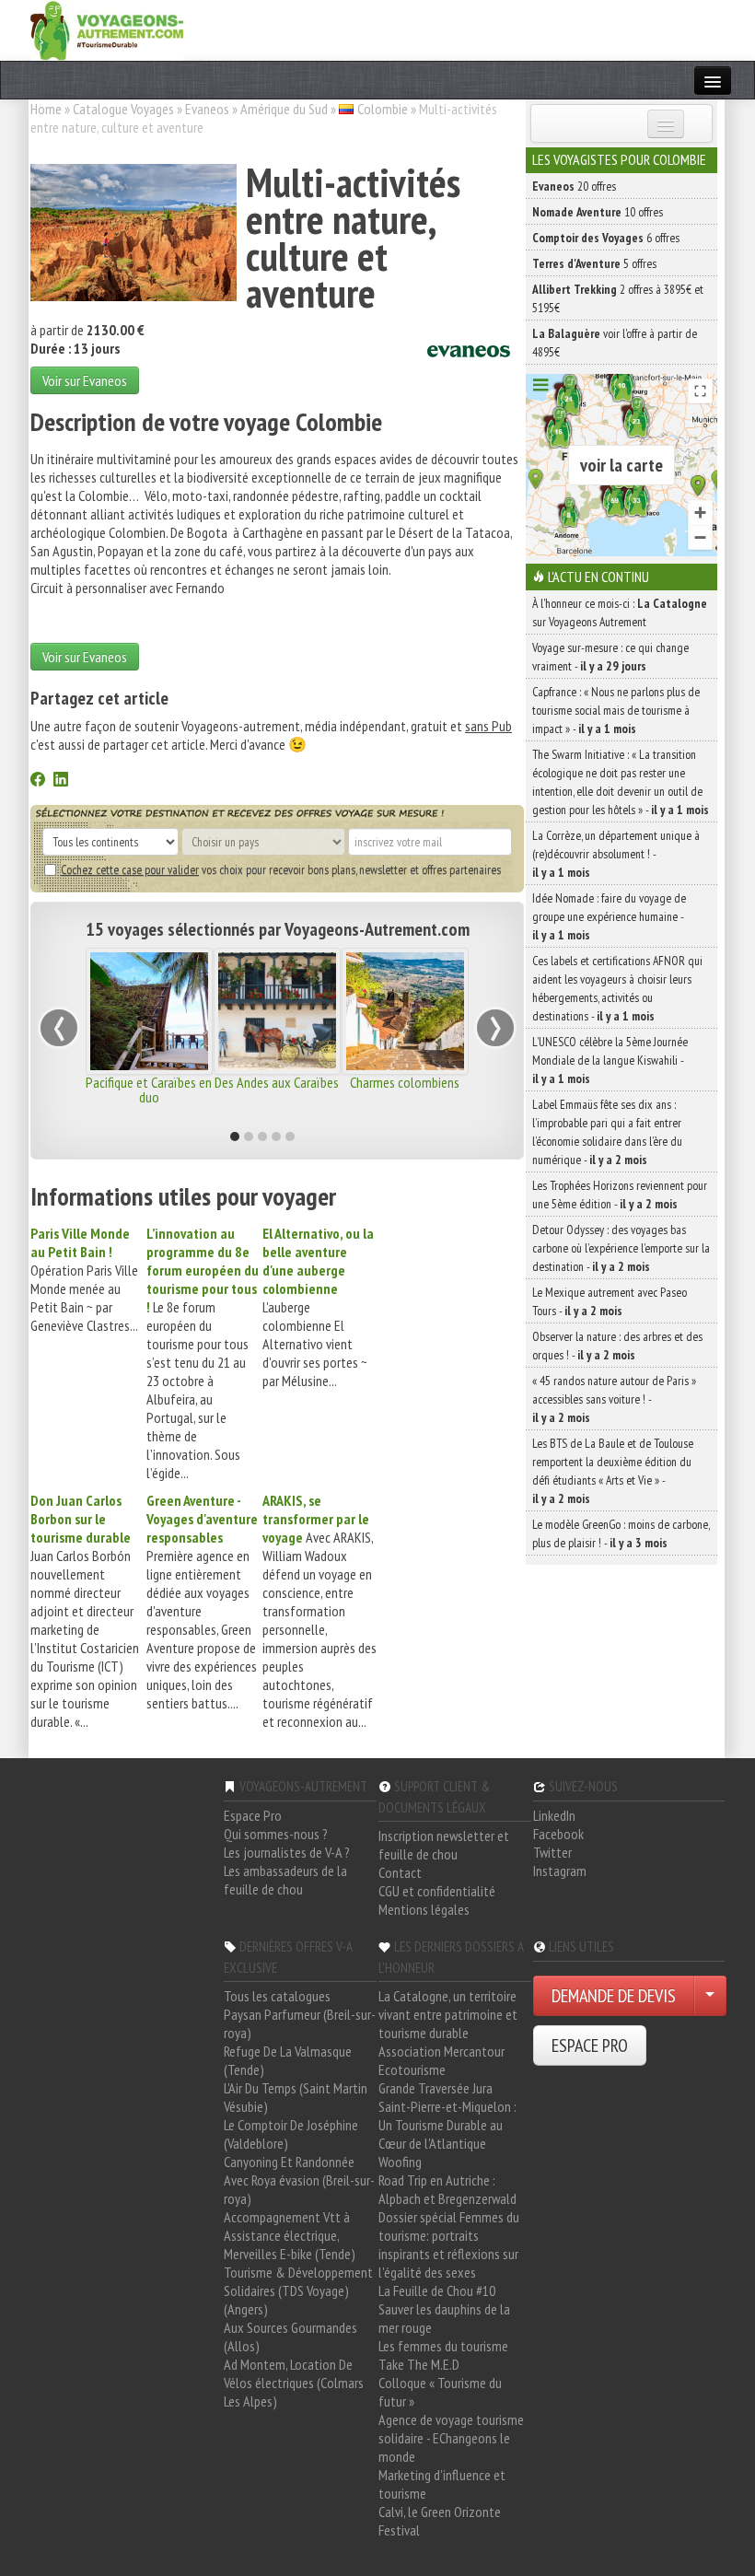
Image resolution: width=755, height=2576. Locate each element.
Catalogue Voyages (123, 109)
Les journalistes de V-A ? (287, 1852)
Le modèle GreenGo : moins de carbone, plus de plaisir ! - (621, 1533)
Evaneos (207, 109)
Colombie (383, 109)
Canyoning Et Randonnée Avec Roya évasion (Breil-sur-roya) (299, 2180)
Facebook (558, 1834)
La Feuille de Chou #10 (437, 2290)
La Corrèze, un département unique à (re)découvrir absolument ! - (616, 854)
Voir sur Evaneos (85, 380)
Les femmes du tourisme (443, 2346)
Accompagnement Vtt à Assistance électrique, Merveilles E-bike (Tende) (290, 2235)
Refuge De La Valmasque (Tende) (288, 2060)
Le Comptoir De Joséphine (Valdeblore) (291, 2134)
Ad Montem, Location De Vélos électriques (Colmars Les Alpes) (294, 2383)
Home (46, 109)
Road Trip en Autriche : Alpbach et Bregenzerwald (447, 2189)
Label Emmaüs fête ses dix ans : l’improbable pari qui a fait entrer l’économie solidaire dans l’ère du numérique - (607, 1132)
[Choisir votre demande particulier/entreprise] (710, 1996)
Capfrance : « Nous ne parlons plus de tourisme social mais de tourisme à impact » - (616, 710)
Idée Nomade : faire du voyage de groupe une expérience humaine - (609, 916)
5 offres (594, 263)
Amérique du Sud (284, 109)
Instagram (560, 1871)
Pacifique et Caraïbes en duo (149, 1090)
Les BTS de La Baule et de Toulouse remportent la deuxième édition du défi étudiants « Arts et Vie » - (613, 1471)
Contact (400, 1872)
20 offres (574, 186)
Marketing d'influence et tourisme (442, 2484)
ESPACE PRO (590, 2046)
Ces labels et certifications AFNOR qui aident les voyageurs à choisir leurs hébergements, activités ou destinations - (617, 988)
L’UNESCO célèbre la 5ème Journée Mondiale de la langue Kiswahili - (610, 1060)
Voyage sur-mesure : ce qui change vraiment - (610, 657)
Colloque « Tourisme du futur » (440, 2392)
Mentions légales (424, 1909)
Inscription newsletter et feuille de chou (444, 1845)
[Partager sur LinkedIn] (61, 781)
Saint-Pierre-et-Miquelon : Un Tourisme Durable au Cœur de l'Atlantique (447, 2125)
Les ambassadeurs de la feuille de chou (285, 1880)
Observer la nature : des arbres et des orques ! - (617, 1346)
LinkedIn (554, 1815)
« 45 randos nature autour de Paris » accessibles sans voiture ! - (614, 1399)
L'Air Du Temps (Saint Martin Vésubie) (296, 2097)
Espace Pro (253, 1815)
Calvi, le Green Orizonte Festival (440, 2521)
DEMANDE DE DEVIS (614, 1996)
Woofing (400, 2162)
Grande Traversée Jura (436, 2088)
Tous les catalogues (277, 1996)
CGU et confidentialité (437, 1891)
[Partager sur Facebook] (38, 781)
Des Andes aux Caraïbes (277, 1082)
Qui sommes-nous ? (276, 1834)
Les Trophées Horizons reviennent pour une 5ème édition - (620, 1195)
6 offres (606, 238)
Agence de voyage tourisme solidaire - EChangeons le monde (451, 2438)
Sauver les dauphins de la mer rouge (444, 2318)
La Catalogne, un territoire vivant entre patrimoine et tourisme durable (448, 2014)
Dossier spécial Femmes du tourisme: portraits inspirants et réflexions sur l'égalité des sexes (449, 2244)
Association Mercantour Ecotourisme (441, 2060)
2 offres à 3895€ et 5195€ (618, 298)
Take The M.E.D (419, 2364)
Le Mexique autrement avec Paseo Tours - (610, 1301)
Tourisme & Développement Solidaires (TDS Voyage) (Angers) (298, 2290)
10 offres (598, 212)
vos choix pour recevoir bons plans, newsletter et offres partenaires (281, 869)
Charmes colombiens (405, 1082)
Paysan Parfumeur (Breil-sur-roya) (300, 2023)
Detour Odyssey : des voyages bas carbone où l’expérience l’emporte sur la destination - (621, 1248)
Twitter (552, 1852)
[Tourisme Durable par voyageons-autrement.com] (107, 29)
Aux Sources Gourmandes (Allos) (290, 2337)
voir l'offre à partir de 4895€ (615, 343)
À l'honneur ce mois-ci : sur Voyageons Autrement (620, 612)
